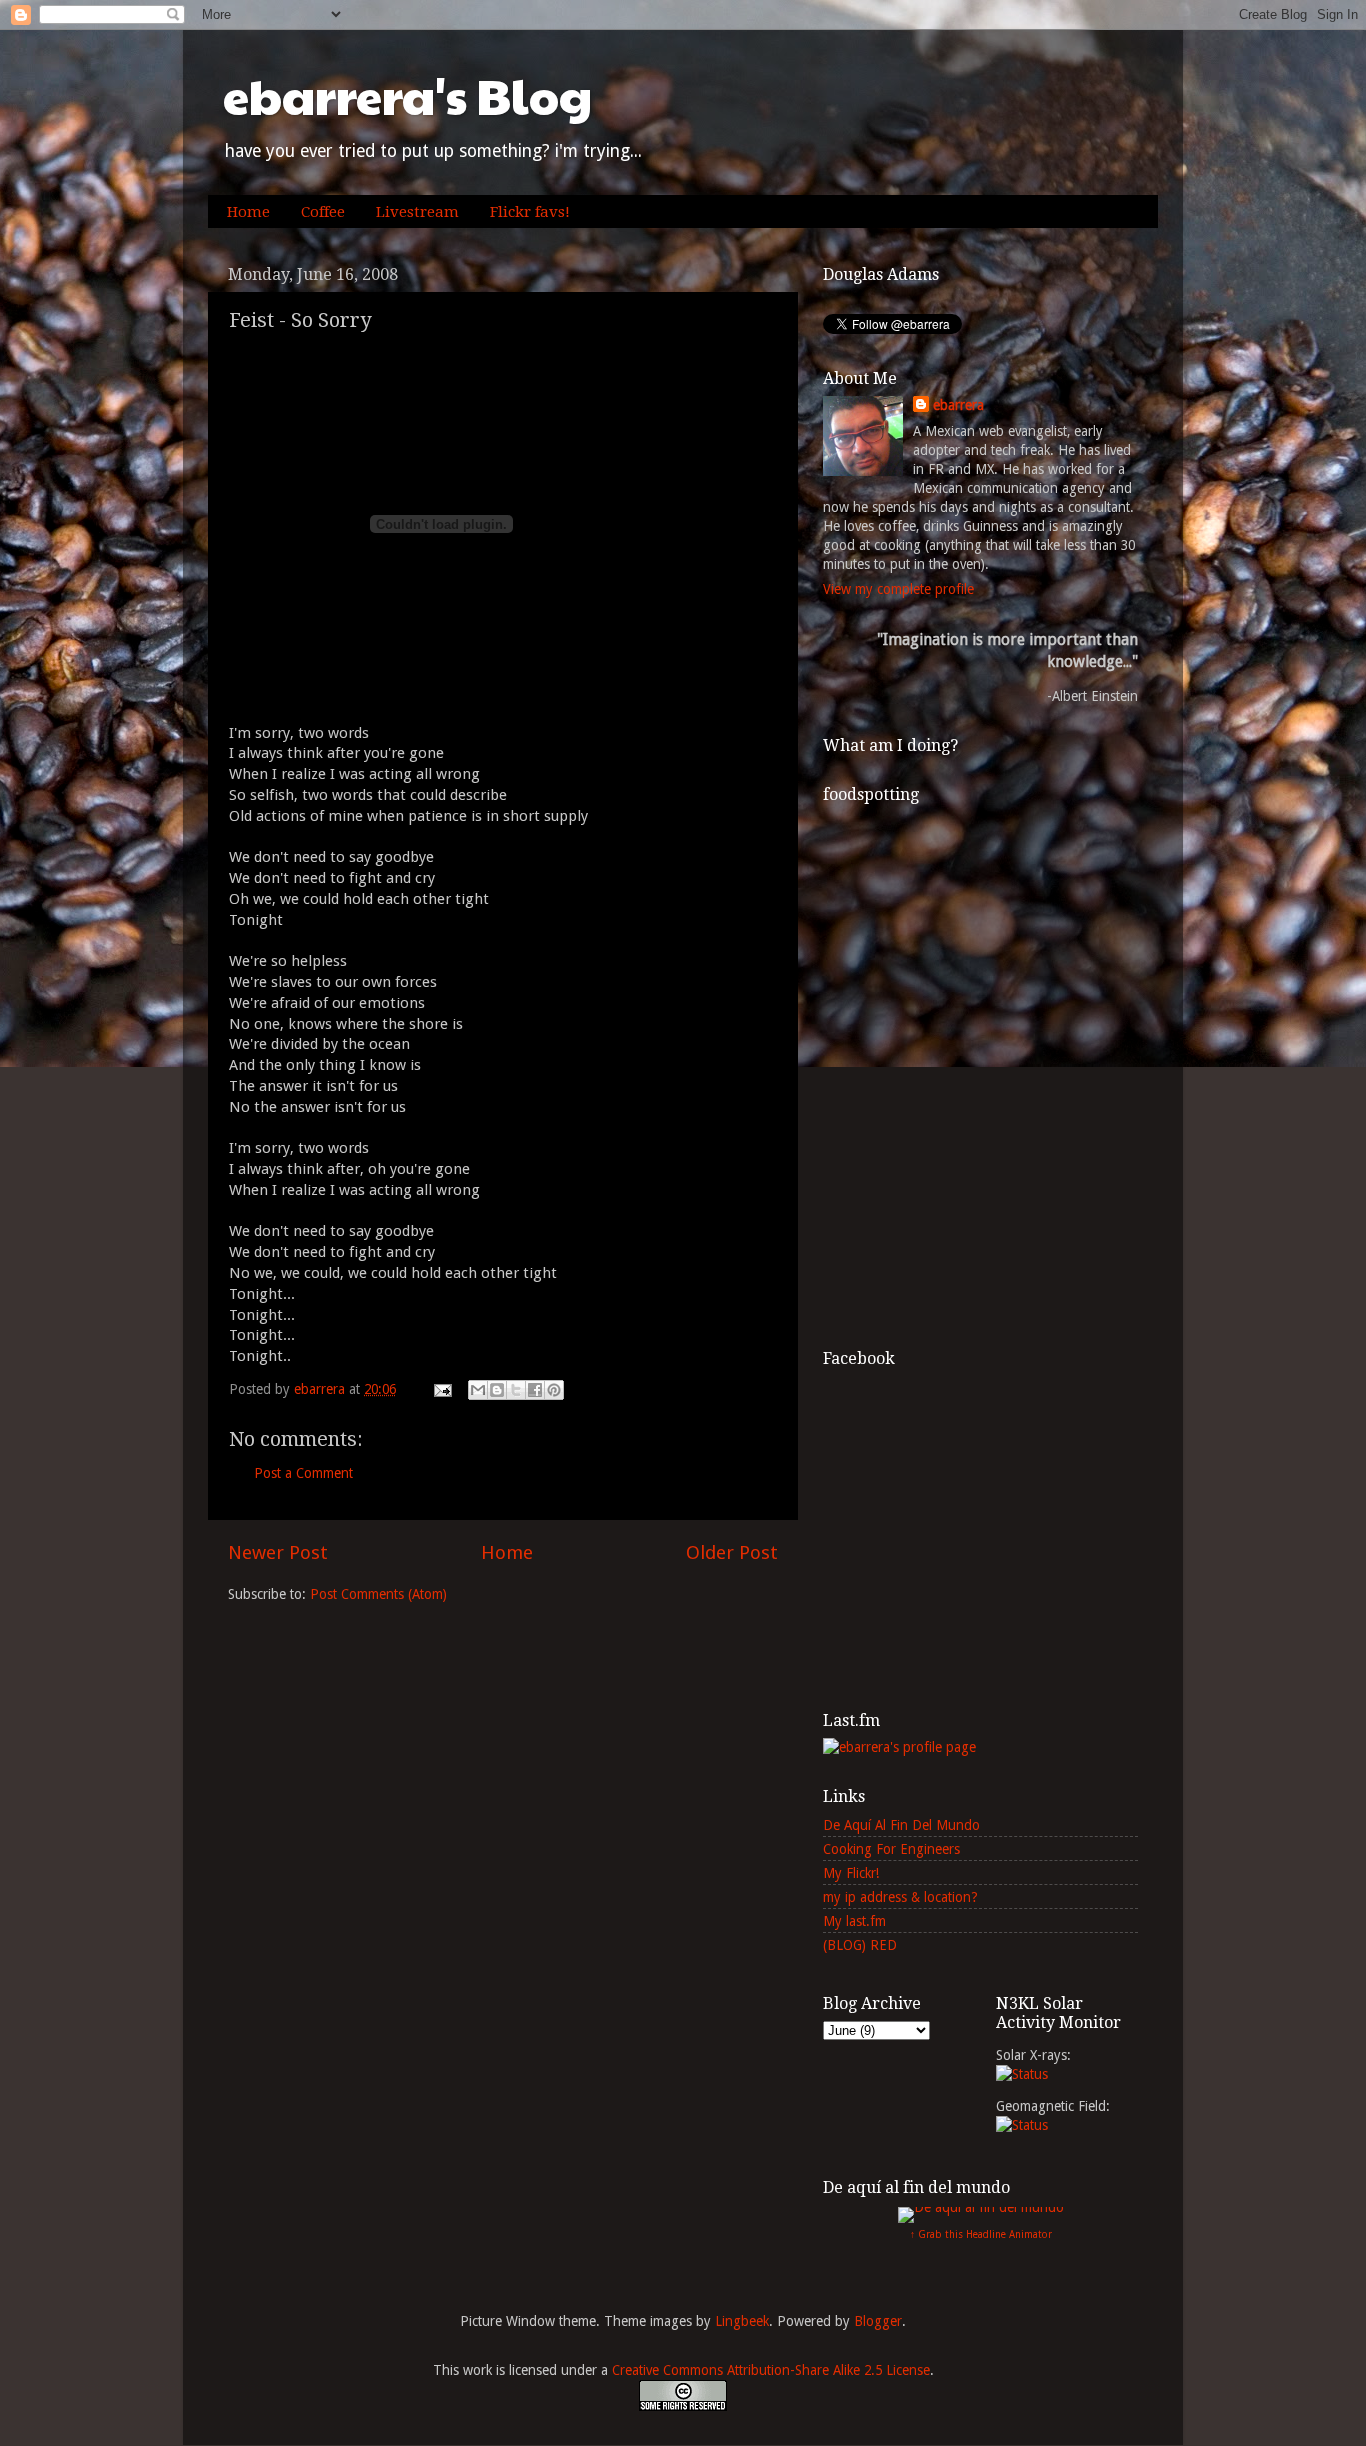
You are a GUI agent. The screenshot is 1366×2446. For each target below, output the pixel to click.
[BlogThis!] (497, 1390)
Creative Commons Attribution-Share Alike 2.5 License (771, 2370)
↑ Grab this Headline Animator (981, 2234)
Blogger (878, 2321)
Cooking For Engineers (891, 1849)
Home (248, 212)
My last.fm (854, 1921)
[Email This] (478, 1390)
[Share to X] (516, 1390)
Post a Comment (303, 1473)
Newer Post (278, 1552)
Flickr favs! (530, 212)
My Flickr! (851, 1873)
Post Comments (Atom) (378, 1594)
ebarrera (958, 405)
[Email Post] (441, 1389)
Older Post (732, 1552)
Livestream (417, 212)
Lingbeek (742, 2321)
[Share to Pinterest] (554, 1390)
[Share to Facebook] (535, 1390)
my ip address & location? (900, 1897)
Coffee (323, 212)
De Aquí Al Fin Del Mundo (901, 1825)
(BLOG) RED (860, 1945)
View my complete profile (898, 589)
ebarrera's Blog (407, 95)
